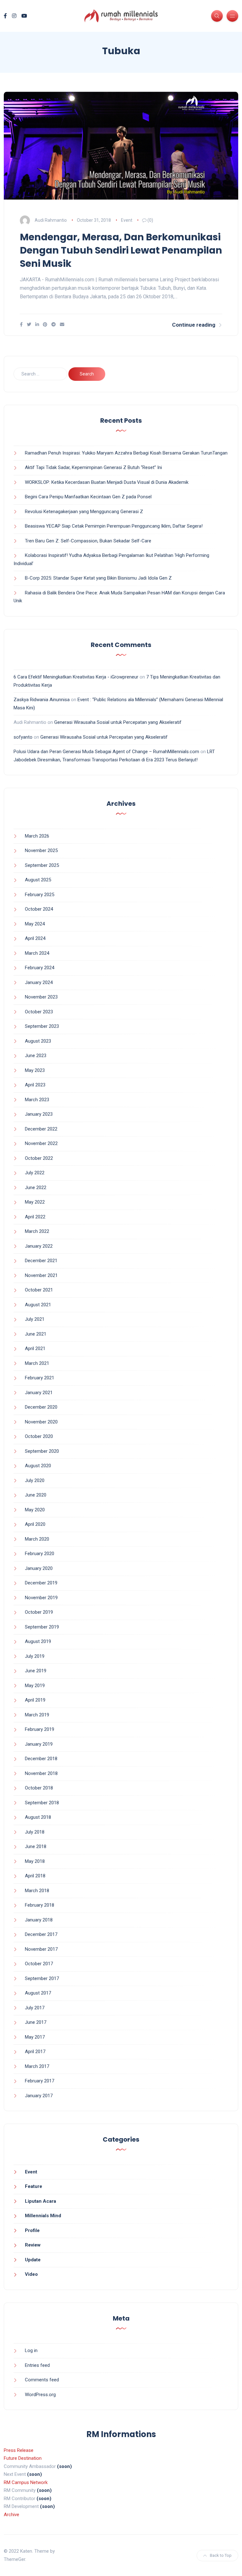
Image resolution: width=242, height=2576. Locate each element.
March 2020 (37, 1539)
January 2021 (39, 1393)
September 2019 (42, 1627)
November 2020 (41, 1422)
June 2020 (36, 1495)
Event (127, 220)
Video (31, 2274)
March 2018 (37, 1891)
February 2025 (40, 895)
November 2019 (41, 1598)
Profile (32, 2230)
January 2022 (39, 1246)
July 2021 (35, 1319)
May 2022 (35, 1202)
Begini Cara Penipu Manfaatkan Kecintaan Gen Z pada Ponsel (88, 497)
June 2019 (36, 1671)
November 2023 (41, 997)
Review (33, 2245)
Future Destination (23, 2458)
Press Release (19, 2450)
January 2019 (39, 1744)
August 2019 (38, 1641)
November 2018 (41, 1773)
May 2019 (35, 1686)
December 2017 (41, 1934)
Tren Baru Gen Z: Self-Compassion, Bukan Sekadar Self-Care (88, 541)
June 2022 (36, 1188)
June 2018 (36, 1846)
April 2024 (35, 938)
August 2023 (38, 1041)
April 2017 (35, 2052)
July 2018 (35, 1832)
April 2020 (35, 1524)
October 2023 (39, 1012)
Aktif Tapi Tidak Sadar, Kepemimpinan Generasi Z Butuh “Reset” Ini (93, 467)
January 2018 (39, 1920)
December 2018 (41, 1759)
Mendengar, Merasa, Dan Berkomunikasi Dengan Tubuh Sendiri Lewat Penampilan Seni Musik (121, 250)
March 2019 (37, 1715)
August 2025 (38, 880)
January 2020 (39, 1568)
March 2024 (37, 953)
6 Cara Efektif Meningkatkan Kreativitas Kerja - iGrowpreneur (76, 677)
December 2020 (41, 1407)
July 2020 (35, 1480)
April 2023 (35, 1085)
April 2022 (35, 1217)
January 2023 (39, 1114)
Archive (12, 2515)
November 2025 (41, 850)
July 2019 (35, 1656)
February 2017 (40, 2081)
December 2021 (41, 1261)
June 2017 (36, 2022)
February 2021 (40, 1378)
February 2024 (40, 968)
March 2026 (37, 836)
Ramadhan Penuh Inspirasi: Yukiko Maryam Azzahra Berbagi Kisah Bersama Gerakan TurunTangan (126, 453)
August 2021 (38, 1305)
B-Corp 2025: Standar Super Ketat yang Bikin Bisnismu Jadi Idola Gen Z (98, 578)
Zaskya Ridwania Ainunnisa (42, 700)
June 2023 (36, 1056)
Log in (31, 2350)
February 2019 (40, 1729)
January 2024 (39, 982)
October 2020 (39, 1436)
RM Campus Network (26, 2482)
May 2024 (35, 924)
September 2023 (42, 1026)
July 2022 (35, 1173)
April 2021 (35, 1348)
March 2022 (37, 1231)
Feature (34, 2186)
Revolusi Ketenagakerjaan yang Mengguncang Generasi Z (84, 512)
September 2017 (42, 1978)
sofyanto (23, 737)
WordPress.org (40, 2395)
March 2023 (37, 1100)
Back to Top (221, 2555)
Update (33, 2260)
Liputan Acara (40, 2201)
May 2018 (35, 1861)
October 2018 (39, 1788)
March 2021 (37, 1363)
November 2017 (41, 1949)
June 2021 (36, 1334)
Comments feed (42, 2380)
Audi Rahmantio (51, 220)
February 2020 (40, 1554)
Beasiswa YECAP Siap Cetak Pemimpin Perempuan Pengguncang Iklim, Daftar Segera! (114, 526)
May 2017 (35, 2037)
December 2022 (41, 1129)
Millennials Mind (43, 2216)
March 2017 (37, 2066)
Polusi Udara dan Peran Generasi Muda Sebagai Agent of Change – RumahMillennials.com (106, 752)
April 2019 (35, 1700)
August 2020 (38, 1466)
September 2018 (42, 1803)
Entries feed (37, 2365)
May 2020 (35, 1510)
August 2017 (38, 1993)
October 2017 (39, 1964)
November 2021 (41, 1275)
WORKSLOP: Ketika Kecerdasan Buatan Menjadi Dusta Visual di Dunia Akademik (107, 482)
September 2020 (42, 1451)
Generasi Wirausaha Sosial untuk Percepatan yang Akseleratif (118, 722)
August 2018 (38, 1817)
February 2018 (40, 1905)
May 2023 (35, 1070)
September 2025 (42, 865)
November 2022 (41, 1143)
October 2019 (39, 1612)
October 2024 (39, 909)
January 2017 (39, 2096)
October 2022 (39, 1158)
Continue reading (194, 325)
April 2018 (35, 1876)
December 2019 (41, 1583)
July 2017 (35, 2008)
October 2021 (39, 1290)
